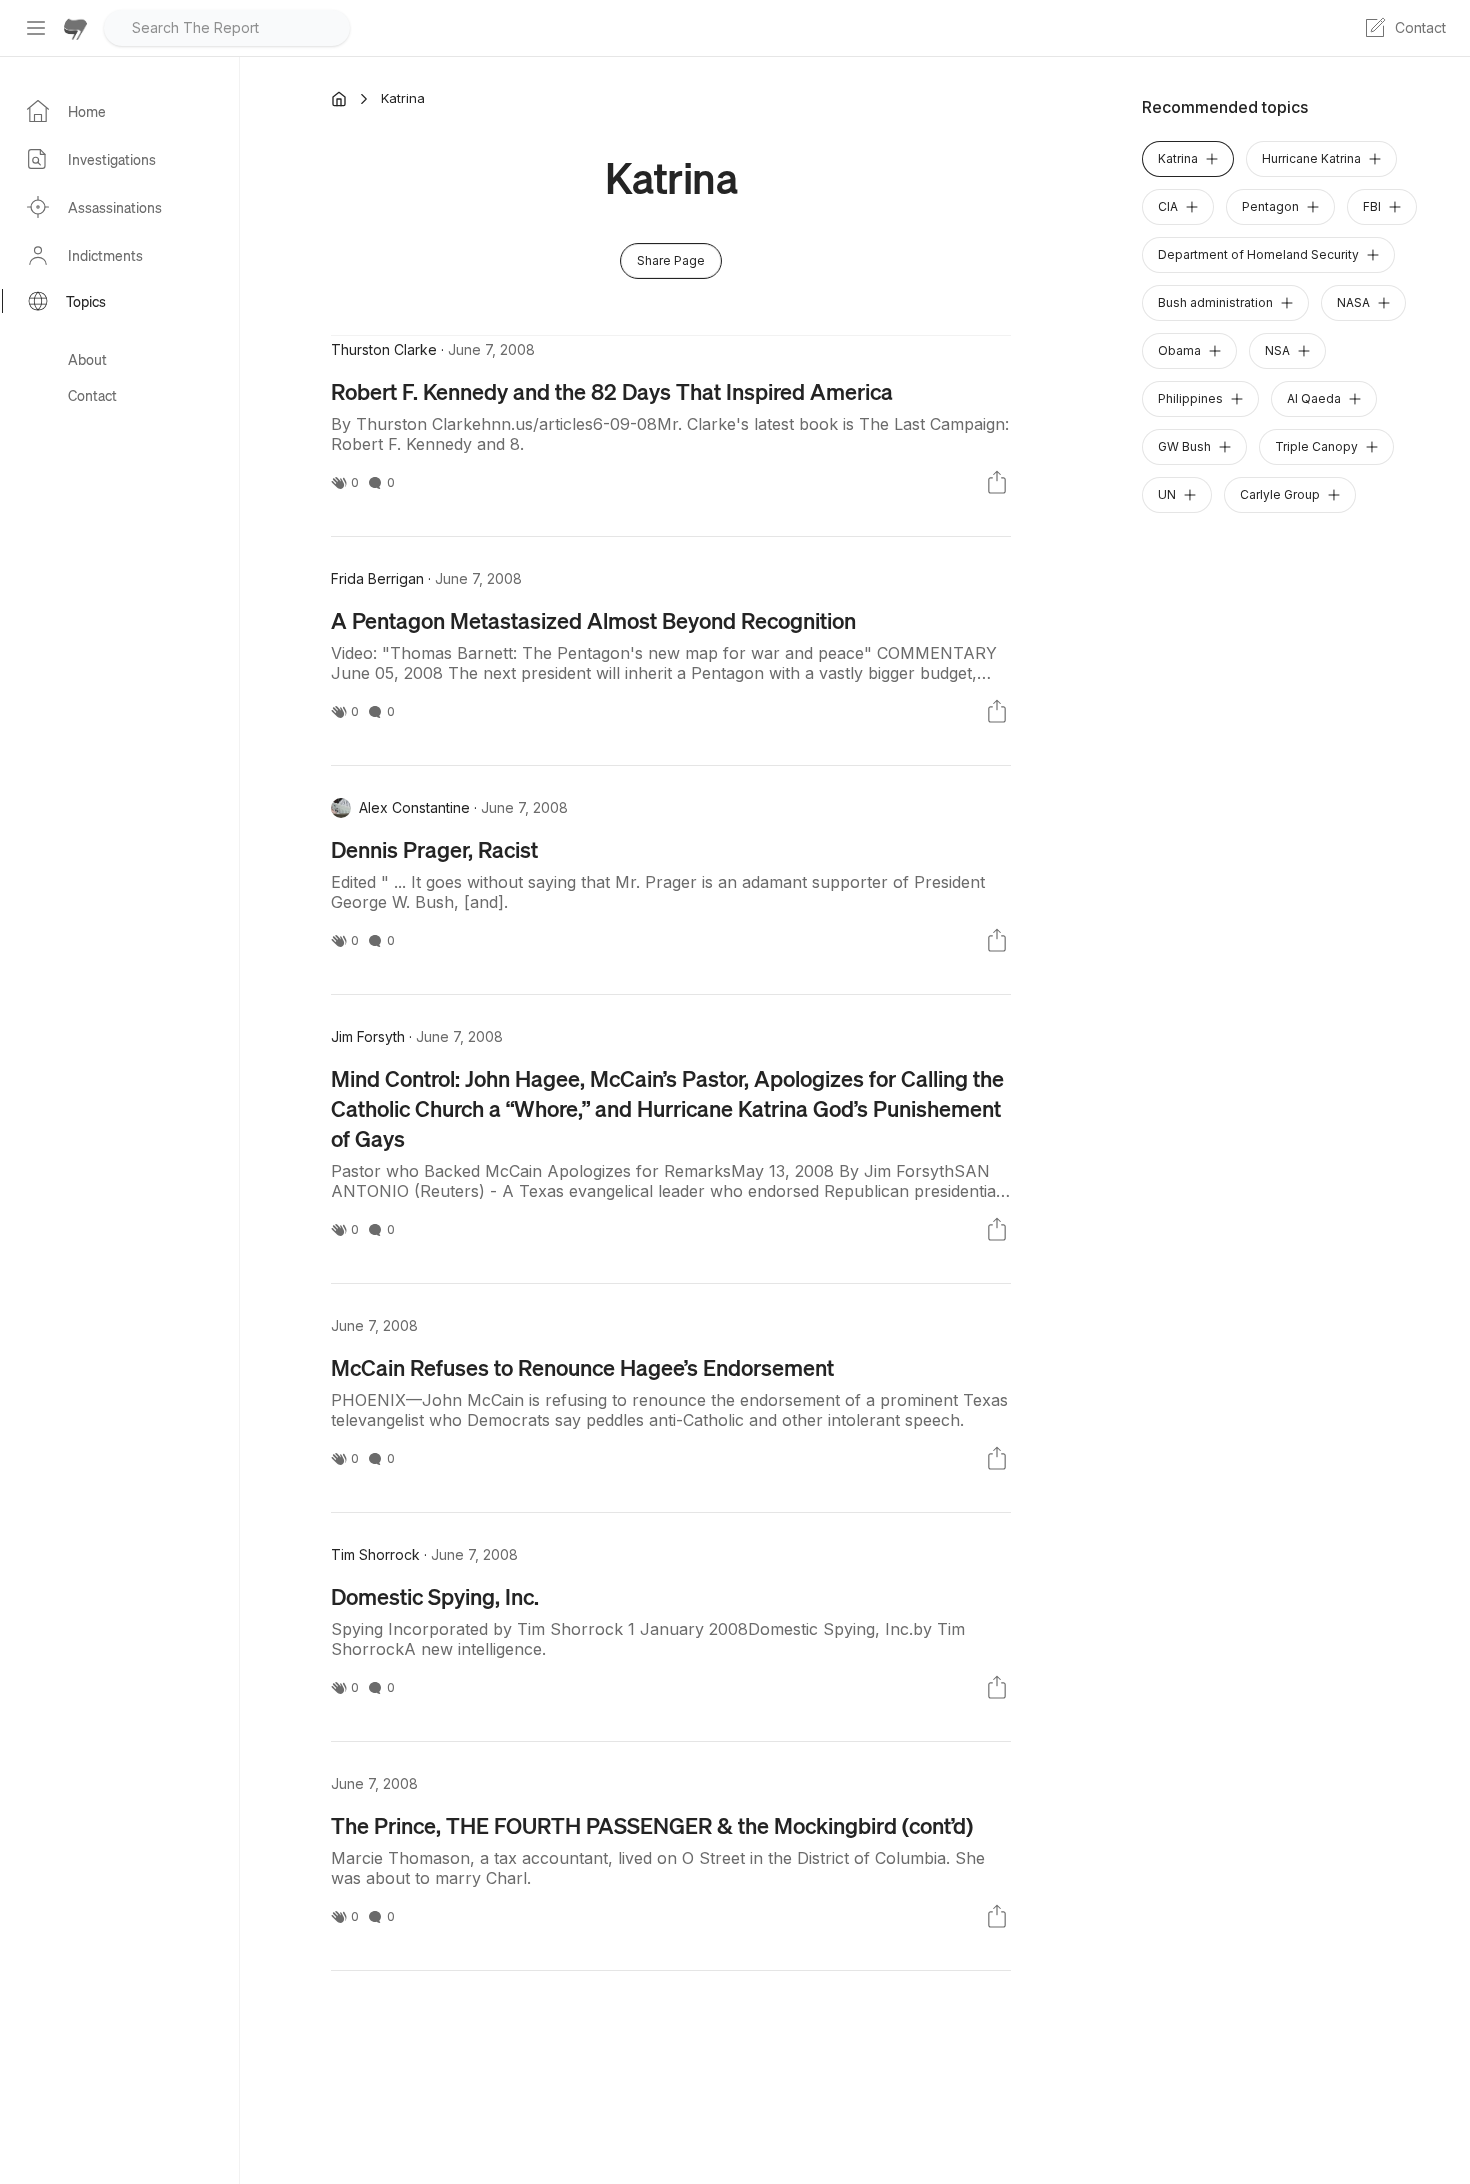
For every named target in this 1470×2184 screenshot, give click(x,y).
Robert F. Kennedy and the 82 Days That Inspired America (612, 391)
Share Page (671, 260)
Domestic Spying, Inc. (435, 1596)
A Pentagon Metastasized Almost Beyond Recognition (593, 620)
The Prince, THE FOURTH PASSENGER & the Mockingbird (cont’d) (652, 1825)
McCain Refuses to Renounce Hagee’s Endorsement (582, 1367)
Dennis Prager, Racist (434, 849)
